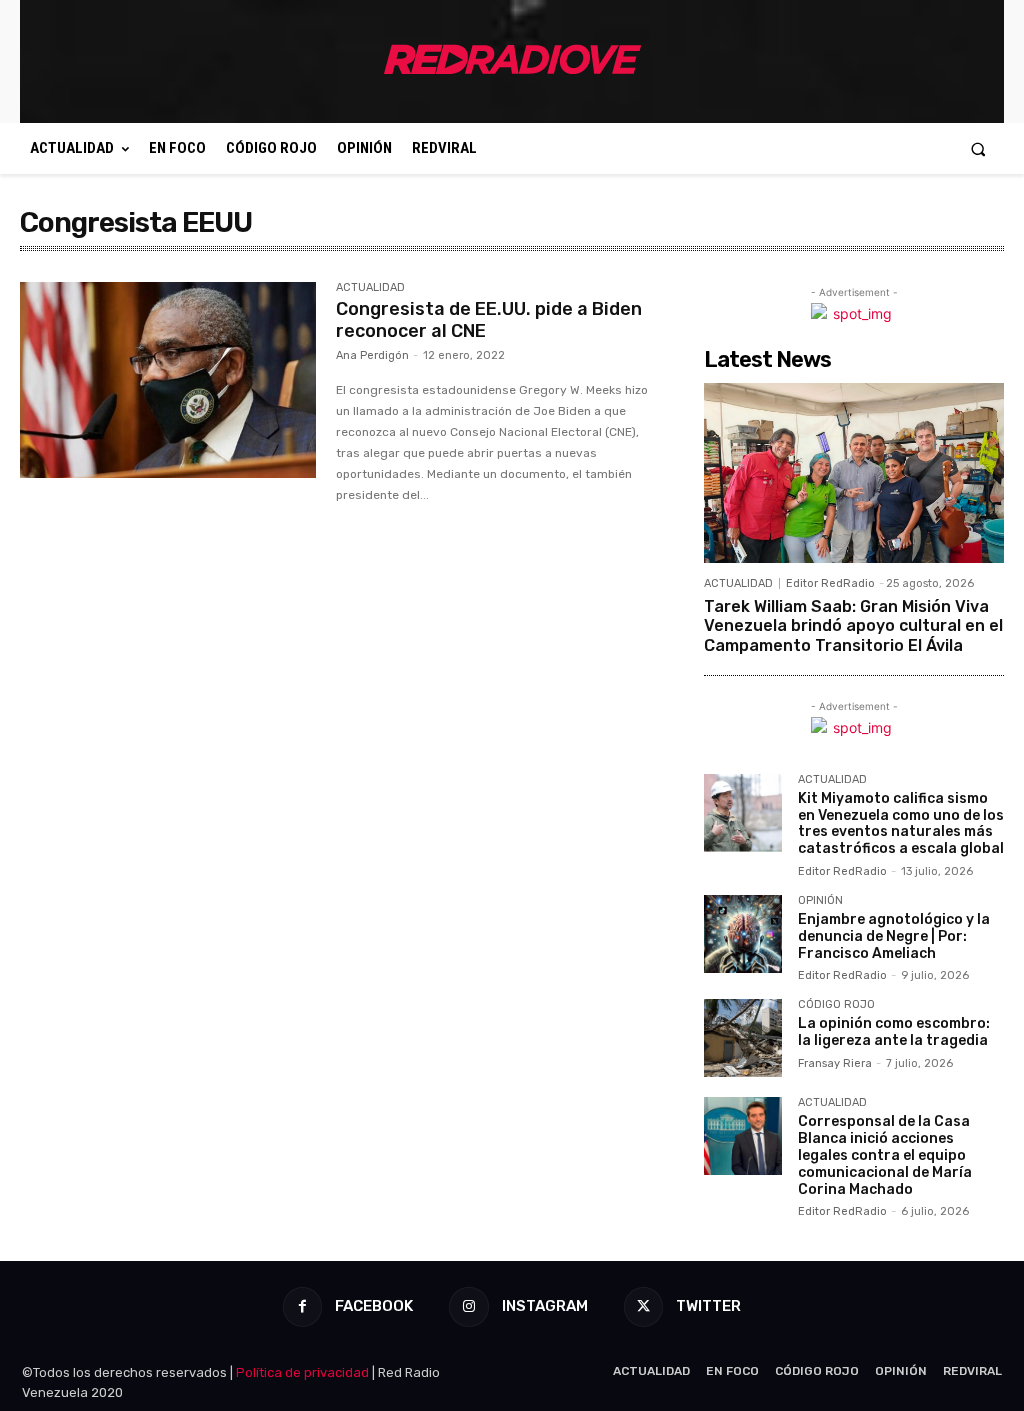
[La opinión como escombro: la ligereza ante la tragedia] (743, 1038)
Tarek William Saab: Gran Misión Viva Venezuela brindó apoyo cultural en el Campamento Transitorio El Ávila (853, 625)
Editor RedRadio (830, 583)
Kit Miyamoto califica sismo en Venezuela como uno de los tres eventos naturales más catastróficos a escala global (901, 823)
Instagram (545, 1306)
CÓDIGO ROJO (836, 1005)
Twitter (708, 1306)
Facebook (374, 1306)
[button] (978, 148)
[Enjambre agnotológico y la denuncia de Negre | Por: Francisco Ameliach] (743, 934)
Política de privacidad (302, 1372)
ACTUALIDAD (370, 288)
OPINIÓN (820, 901)
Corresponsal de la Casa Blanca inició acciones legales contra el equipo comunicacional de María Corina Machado (885, 1155)
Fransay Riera (835, 1063)
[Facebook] (302, 1306)
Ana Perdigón (372, 355)
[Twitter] (643, 1306)
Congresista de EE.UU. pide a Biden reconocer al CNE (489, 320)
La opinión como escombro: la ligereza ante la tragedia (894, 1032)
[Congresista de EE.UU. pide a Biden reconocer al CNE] (168, 380)
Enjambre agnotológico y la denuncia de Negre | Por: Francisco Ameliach (894, 936)
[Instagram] (468, 1306)
